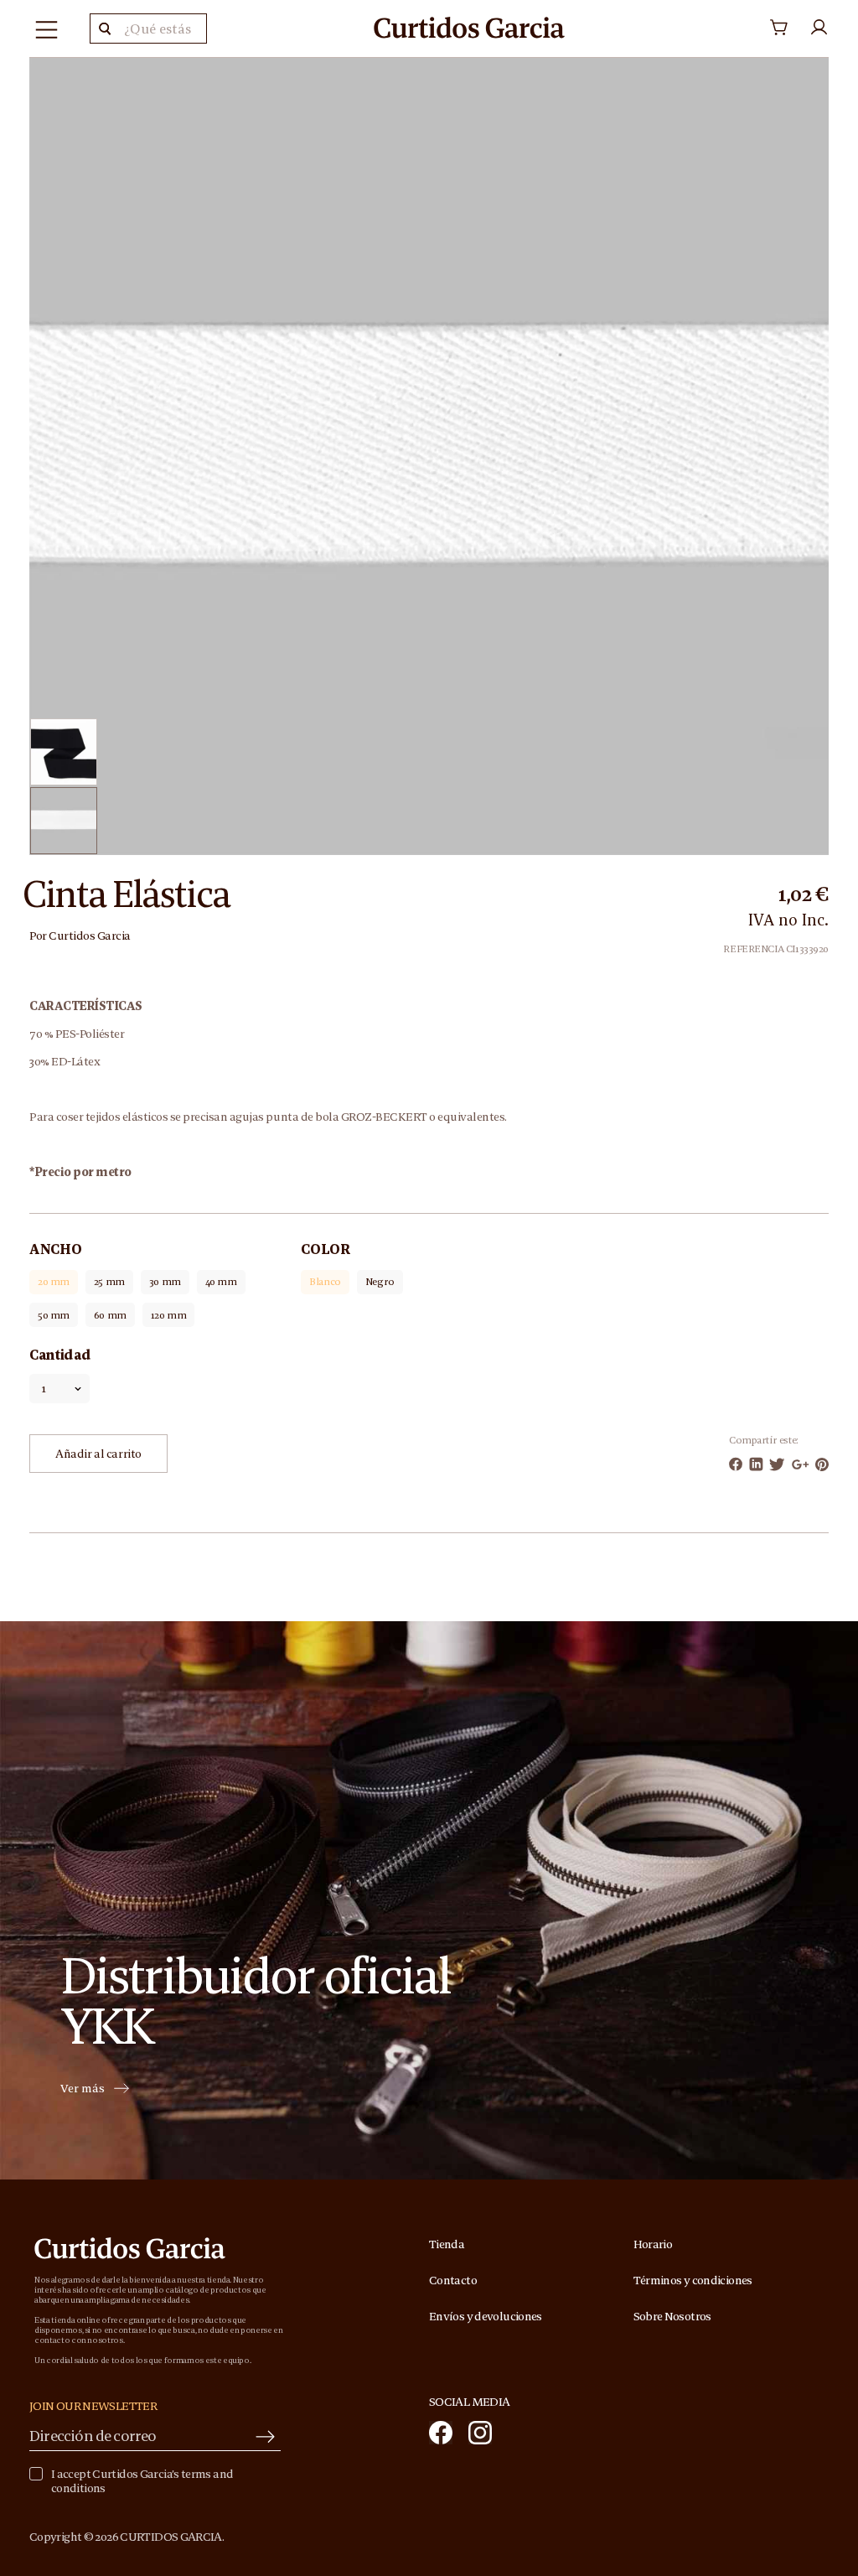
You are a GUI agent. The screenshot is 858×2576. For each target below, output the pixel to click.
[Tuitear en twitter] (777, 1464)
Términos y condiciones (693, 2280)
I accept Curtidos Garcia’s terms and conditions (142, 2481)
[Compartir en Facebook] (736, 1464)
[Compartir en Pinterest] (822, 1464)
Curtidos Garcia (90, 936)
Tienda (447, 2244)
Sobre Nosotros (672, 2316)
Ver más (83, 2089)
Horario (653, 2244)
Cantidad (60, 1355)
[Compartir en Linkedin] (756, 1464)
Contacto (453, 2280)
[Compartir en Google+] (801, 1464)
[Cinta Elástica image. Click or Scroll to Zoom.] (429, 455)
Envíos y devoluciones (486, 2316)
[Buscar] (105, 29)
